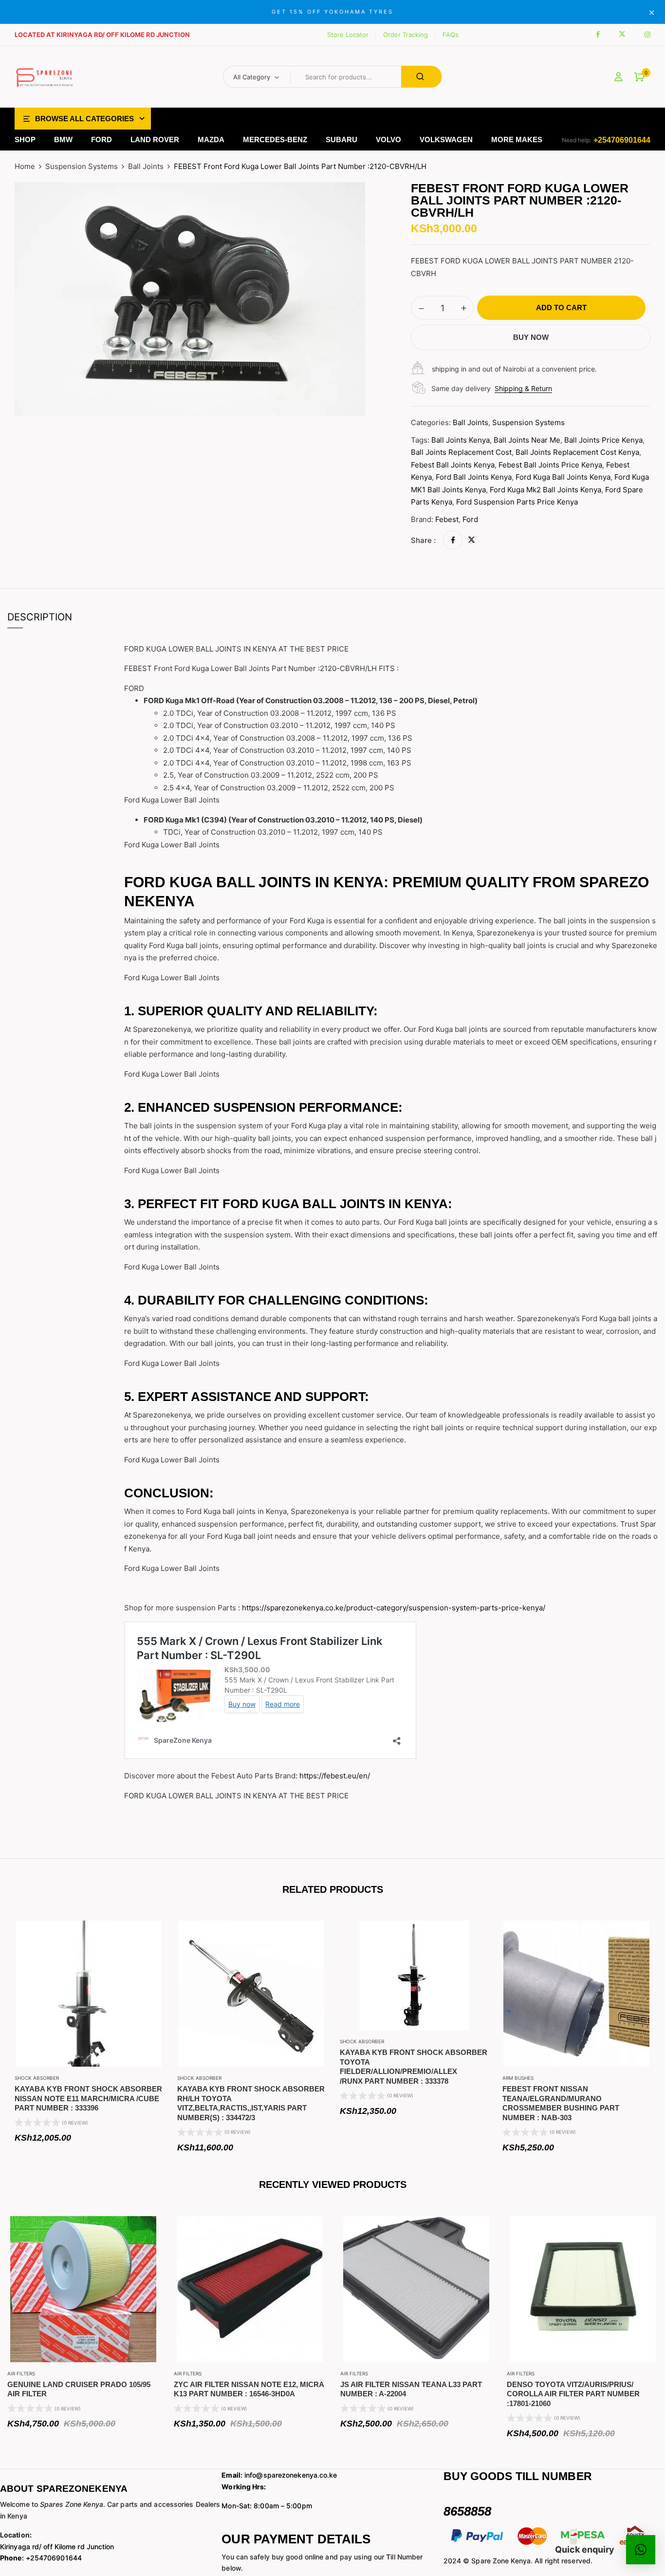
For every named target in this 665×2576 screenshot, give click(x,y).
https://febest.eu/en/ (335, 1776)
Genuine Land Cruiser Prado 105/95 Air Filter (79, 2389)
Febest (447, 519)
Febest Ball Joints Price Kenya (550, 465)
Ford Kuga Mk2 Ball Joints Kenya (545, 490)
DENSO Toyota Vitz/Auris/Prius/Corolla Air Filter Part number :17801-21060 (573, 2394)
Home (25, 166)
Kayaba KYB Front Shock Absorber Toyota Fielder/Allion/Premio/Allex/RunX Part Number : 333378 (414, 2067)
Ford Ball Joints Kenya (474, 477)
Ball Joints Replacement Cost (461, 452)
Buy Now (531, 337)
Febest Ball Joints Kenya (453, 465)
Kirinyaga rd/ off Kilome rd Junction (57, 2547)
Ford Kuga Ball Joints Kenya (563, 477)
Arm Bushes (518, 2078)
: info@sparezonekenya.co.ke (279, 2475)
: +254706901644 (41, 2558)
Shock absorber (37, 2078)
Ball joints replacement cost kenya (577, 452)
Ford (470, 519)
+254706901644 (622, 140)
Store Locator (348, 35)
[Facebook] (453, 540)
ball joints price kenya (603, 440)
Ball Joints (146, 166)
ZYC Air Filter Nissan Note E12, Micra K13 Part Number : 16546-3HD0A (249, 2389)
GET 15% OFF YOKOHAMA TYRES (332, 12)
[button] (639, 77)
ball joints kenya (461, 440)
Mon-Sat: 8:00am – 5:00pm (267, 2506)
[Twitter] (471, 540)
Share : (423, 540)
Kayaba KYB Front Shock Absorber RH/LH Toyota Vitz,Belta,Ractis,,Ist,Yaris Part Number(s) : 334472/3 (251, 2103)
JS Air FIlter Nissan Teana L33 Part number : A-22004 (411, 2389)
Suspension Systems (82, 166)
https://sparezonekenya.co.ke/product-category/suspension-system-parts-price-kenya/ (394, 1608)
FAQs (451, 35)
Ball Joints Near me (527, 440)
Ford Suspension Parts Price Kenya (517, 502)
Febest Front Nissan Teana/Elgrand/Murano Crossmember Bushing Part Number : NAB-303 (561, 2103)
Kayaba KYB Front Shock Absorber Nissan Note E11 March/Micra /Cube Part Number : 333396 (88, 2098)
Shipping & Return (523, 388)
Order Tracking (406, 35)
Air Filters (21, 2373)
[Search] (421, 77)
